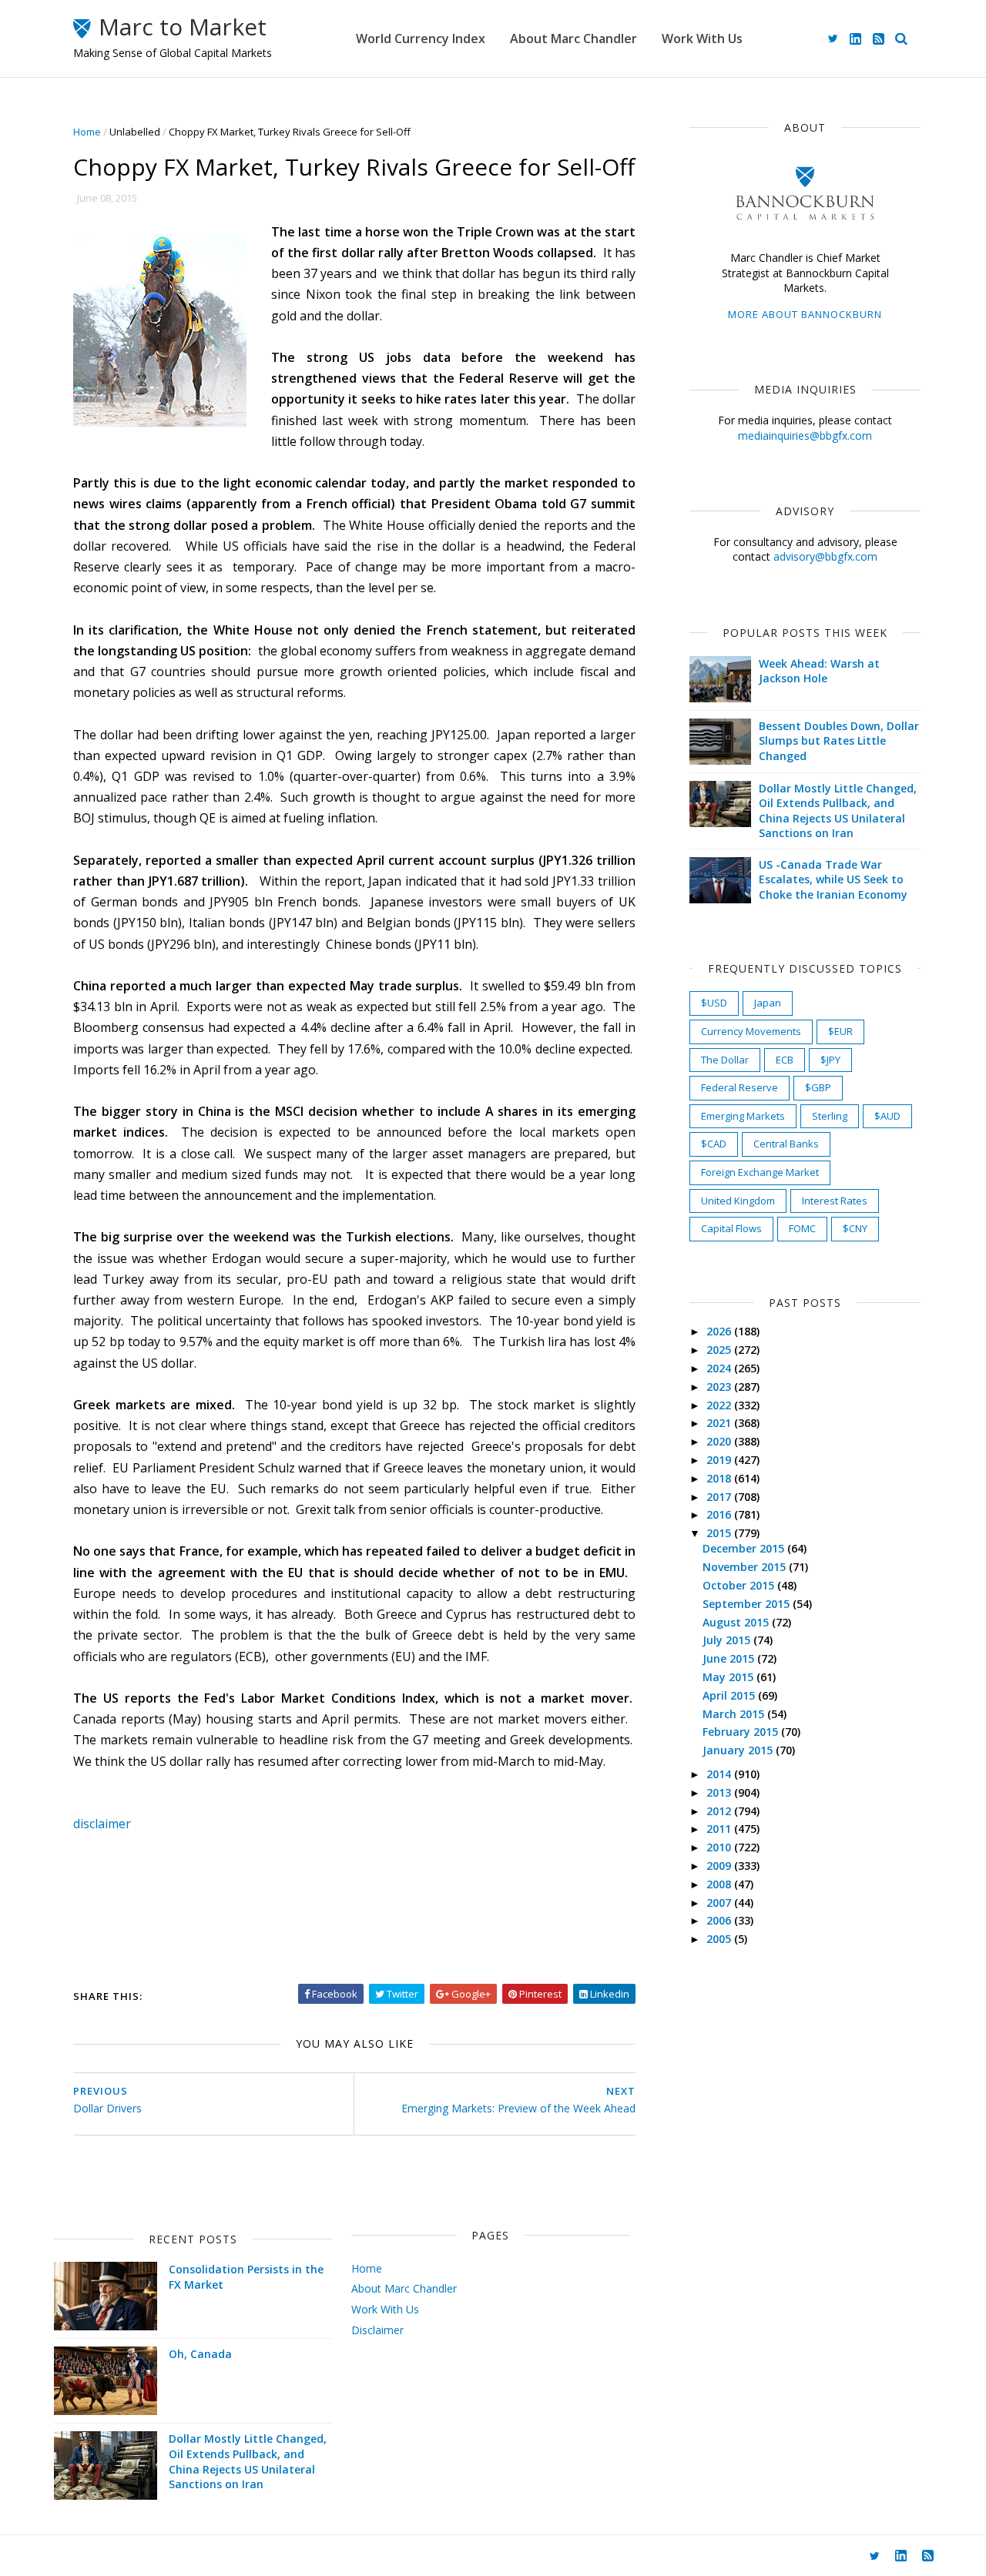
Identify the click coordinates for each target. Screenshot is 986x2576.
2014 (720, 1774)
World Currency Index (421, 39)
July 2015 (728, 1640)
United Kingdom (738, 1201)
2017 (720, 1497)
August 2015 (737, 1622)
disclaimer (102, 1824)
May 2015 (729, 1677)
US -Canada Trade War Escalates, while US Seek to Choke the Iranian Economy (833, 879)
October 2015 (740, 1585)
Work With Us (702, 39)
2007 (720, 1903)
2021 (720, 1423)
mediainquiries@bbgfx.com (805, 435)
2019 (720, 1460)
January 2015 (739, 1750)
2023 (720, 1387)
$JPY (830, 1060)
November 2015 (746, 1567)
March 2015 (735, 1714)
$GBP (818, 1087)
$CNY (855, 1228)
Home (87, 132)
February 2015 (742, 1732)
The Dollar (725, 1060)
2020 (720, 1441)
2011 (720, 1829)
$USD (714, 1003)
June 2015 (730, 1658)
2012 (720, 1811)
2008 (720, 1884)
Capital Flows (731, 1228)
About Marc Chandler (573, 39)
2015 (720, 1533)
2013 (720, 1792)
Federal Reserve (739, 1087)
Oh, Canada (200, 2354)
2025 (720, 1350)
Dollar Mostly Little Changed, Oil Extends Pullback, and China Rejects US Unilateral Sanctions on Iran (838, 811)
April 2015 (730, 1695)
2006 (720, 1920)
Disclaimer (377, 2330)
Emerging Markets (743, 1116)
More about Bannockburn (805, 314)
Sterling (830, 1116)
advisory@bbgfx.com (825, 556)
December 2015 (745, 1548)
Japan (768, 1003)
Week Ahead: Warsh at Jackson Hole (819, 671)
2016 (720, 1514)
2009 (720, 1866)
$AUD (887, 1116)
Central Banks (786, 1144)
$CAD (714, 1144)
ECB (785, 1060)
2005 (720, 1939)
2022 (720, 1405)
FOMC (802, 1228)
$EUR (840, 1031)
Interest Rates (835, 1201)
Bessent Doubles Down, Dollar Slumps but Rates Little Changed (839, 741)
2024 (720, 1368)
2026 (720, 1331)
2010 (720, 1847)
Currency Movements (751, 1031)
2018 (720, 1478)
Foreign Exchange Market (760, 1172)
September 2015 (748, 1604)
